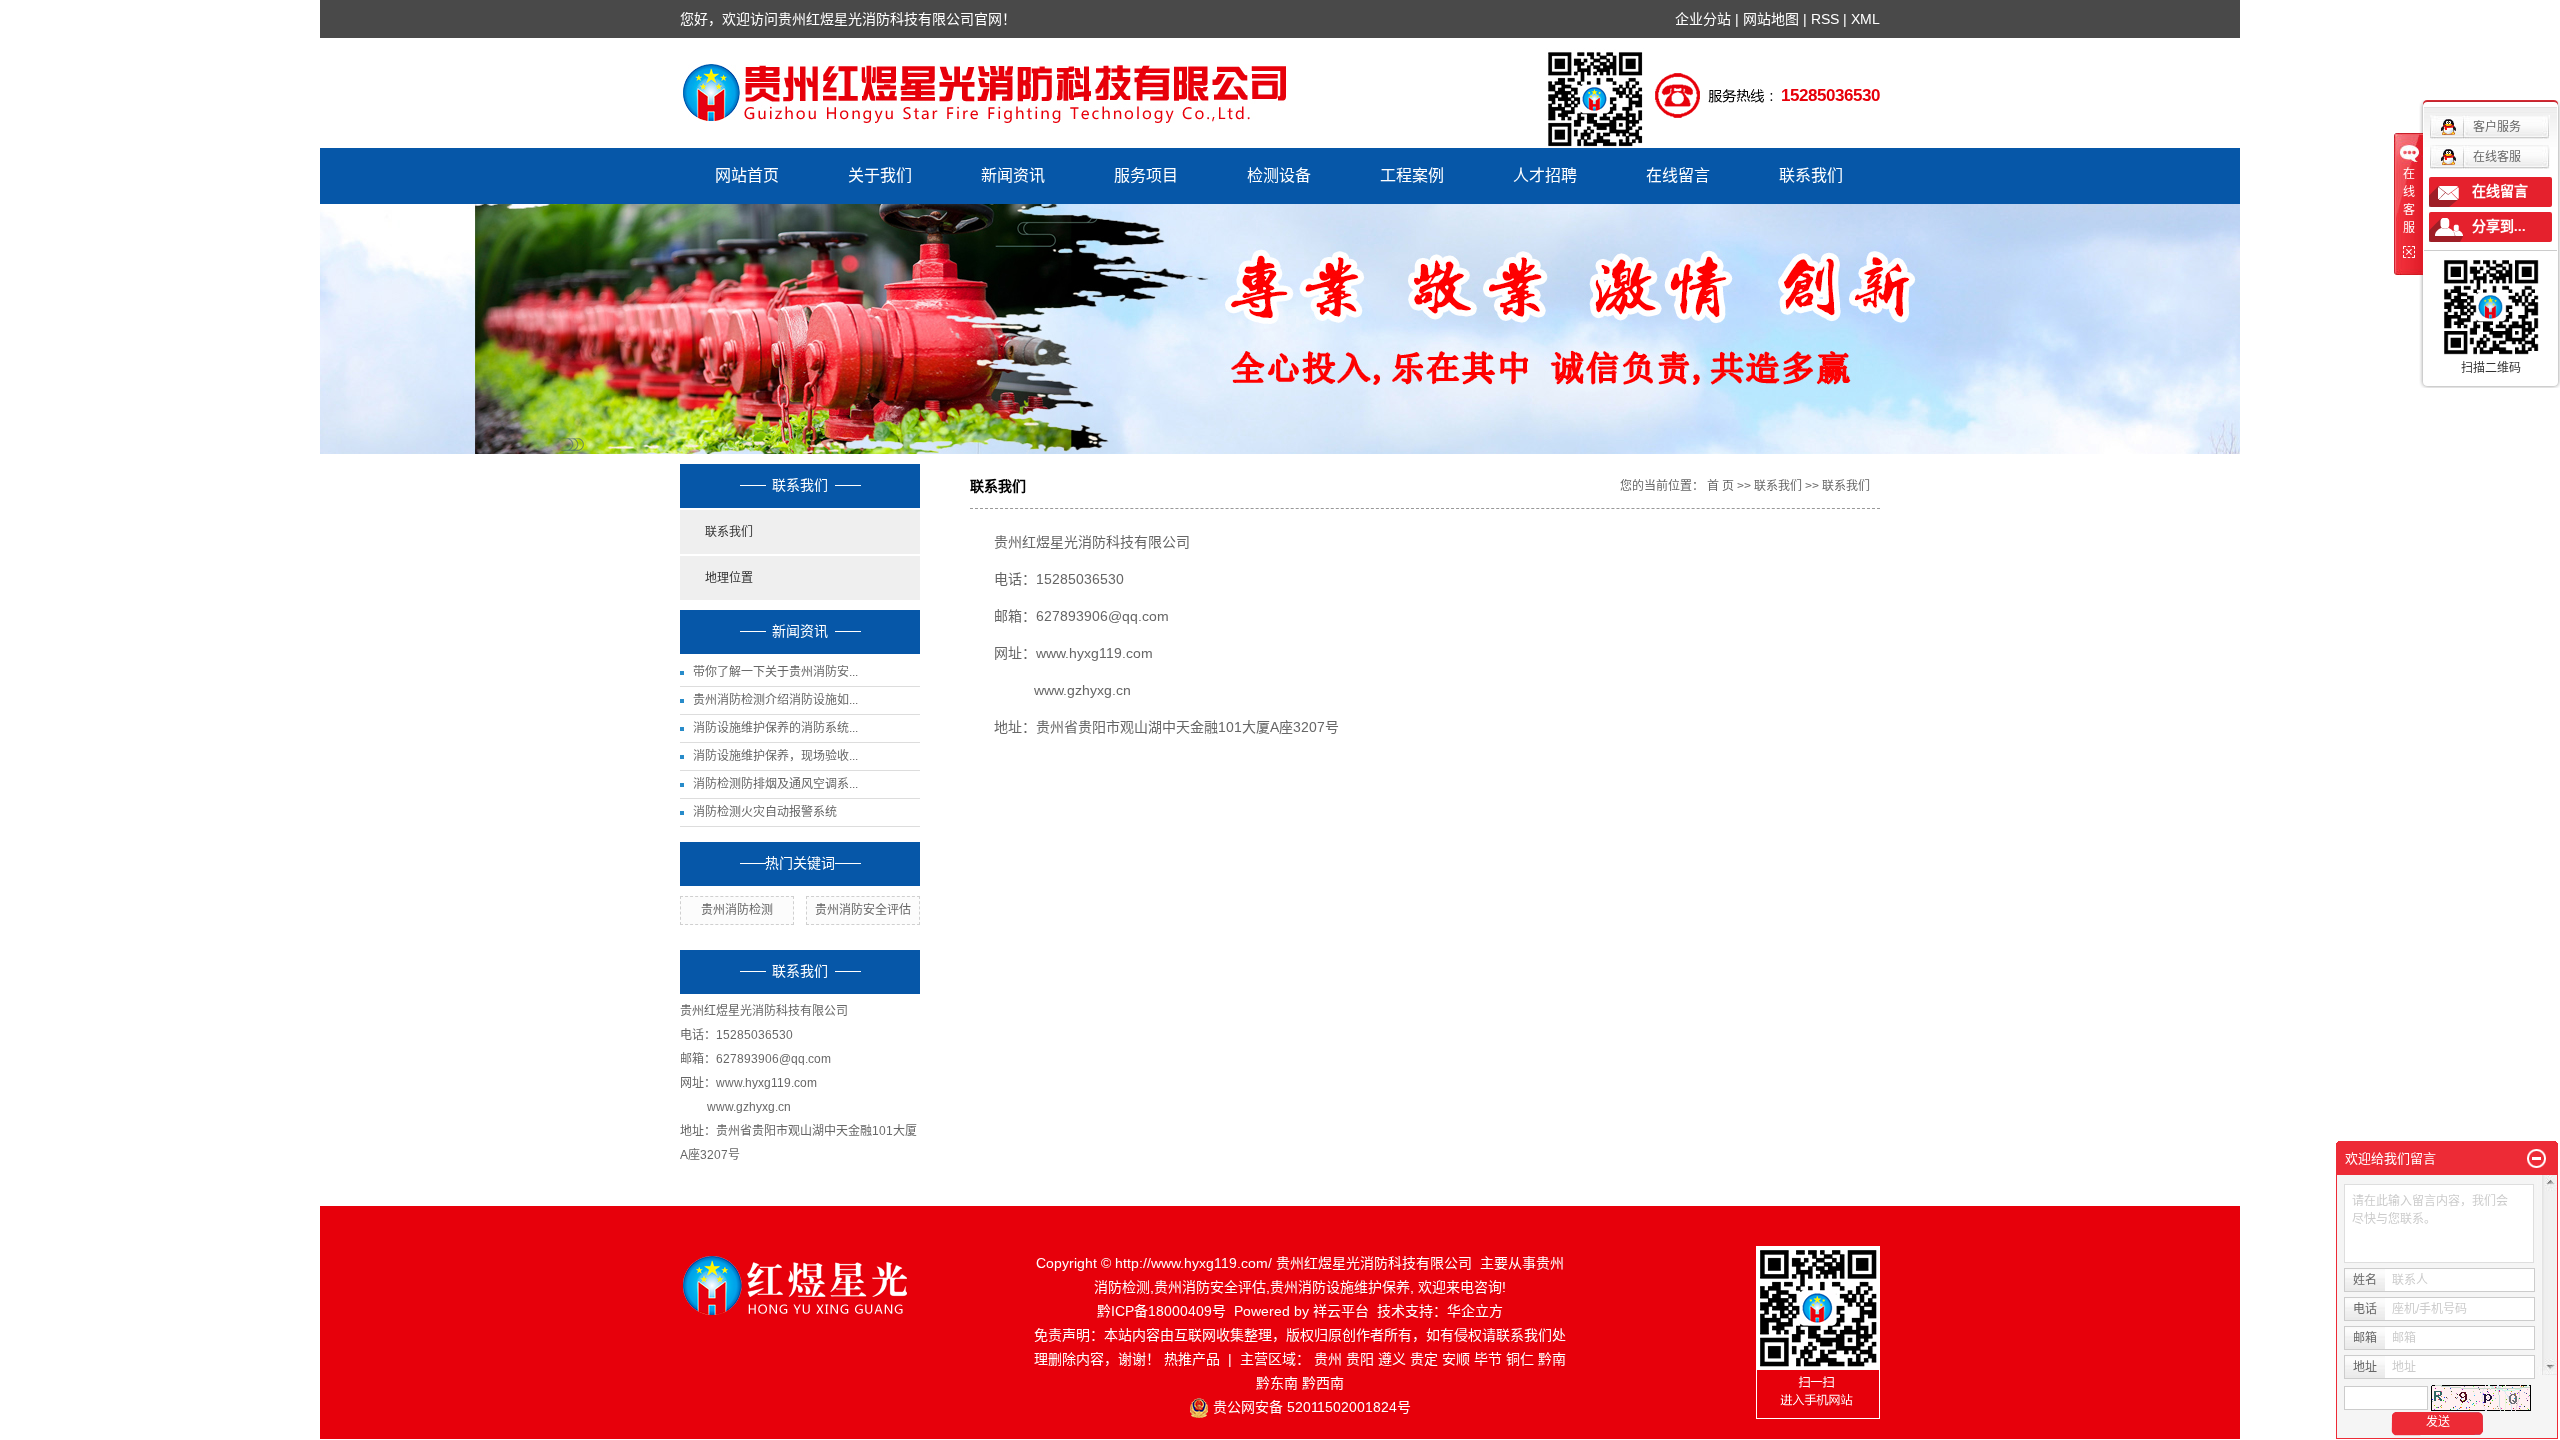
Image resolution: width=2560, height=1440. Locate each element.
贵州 (1328, 1359)
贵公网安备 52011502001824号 (1312, 1407)
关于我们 (880, 175)
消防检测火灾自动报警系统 (765, 812)
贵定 (1424, 1359)
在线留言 (1678, 175)
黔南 (1552, 1359)
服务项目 (1146, 175)
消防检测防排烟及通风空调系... (775, 784)
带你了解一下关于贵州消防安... (775, 672)
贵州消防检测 (737, 910)
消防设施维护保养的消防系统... (775, 728)
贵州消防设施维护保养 (1340, 1287)
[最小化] (2536, 1159)
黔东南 (1277, 1383)
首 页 (1720, 486)
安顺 (1456, 1359)
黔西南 (1323, 1383)
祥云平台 (1341, 1311)
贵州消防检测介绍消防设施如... (775, 700)
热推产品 (1192, 1359)
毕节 (1488, 1359)
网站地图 (1773, 19)
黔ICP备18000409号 (1161, 1311)
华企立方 (1475, 1311)
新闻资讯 (1013, 175)
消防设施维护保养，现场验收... (775, 756)
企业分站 (1703, 19)
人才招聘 (1545, 175)
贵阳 (1360, 1359)
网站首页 (747, 175)
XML (1865, 19)
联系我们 (1811, 175)
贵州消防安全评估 (863, 910)
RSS (1825, 19)
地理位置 (729, 578)
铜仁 (1520, 1359)
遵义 (1392, 1359)
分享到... (2499, 226)
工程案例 (1412, 175)
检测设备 (1279, 175)
